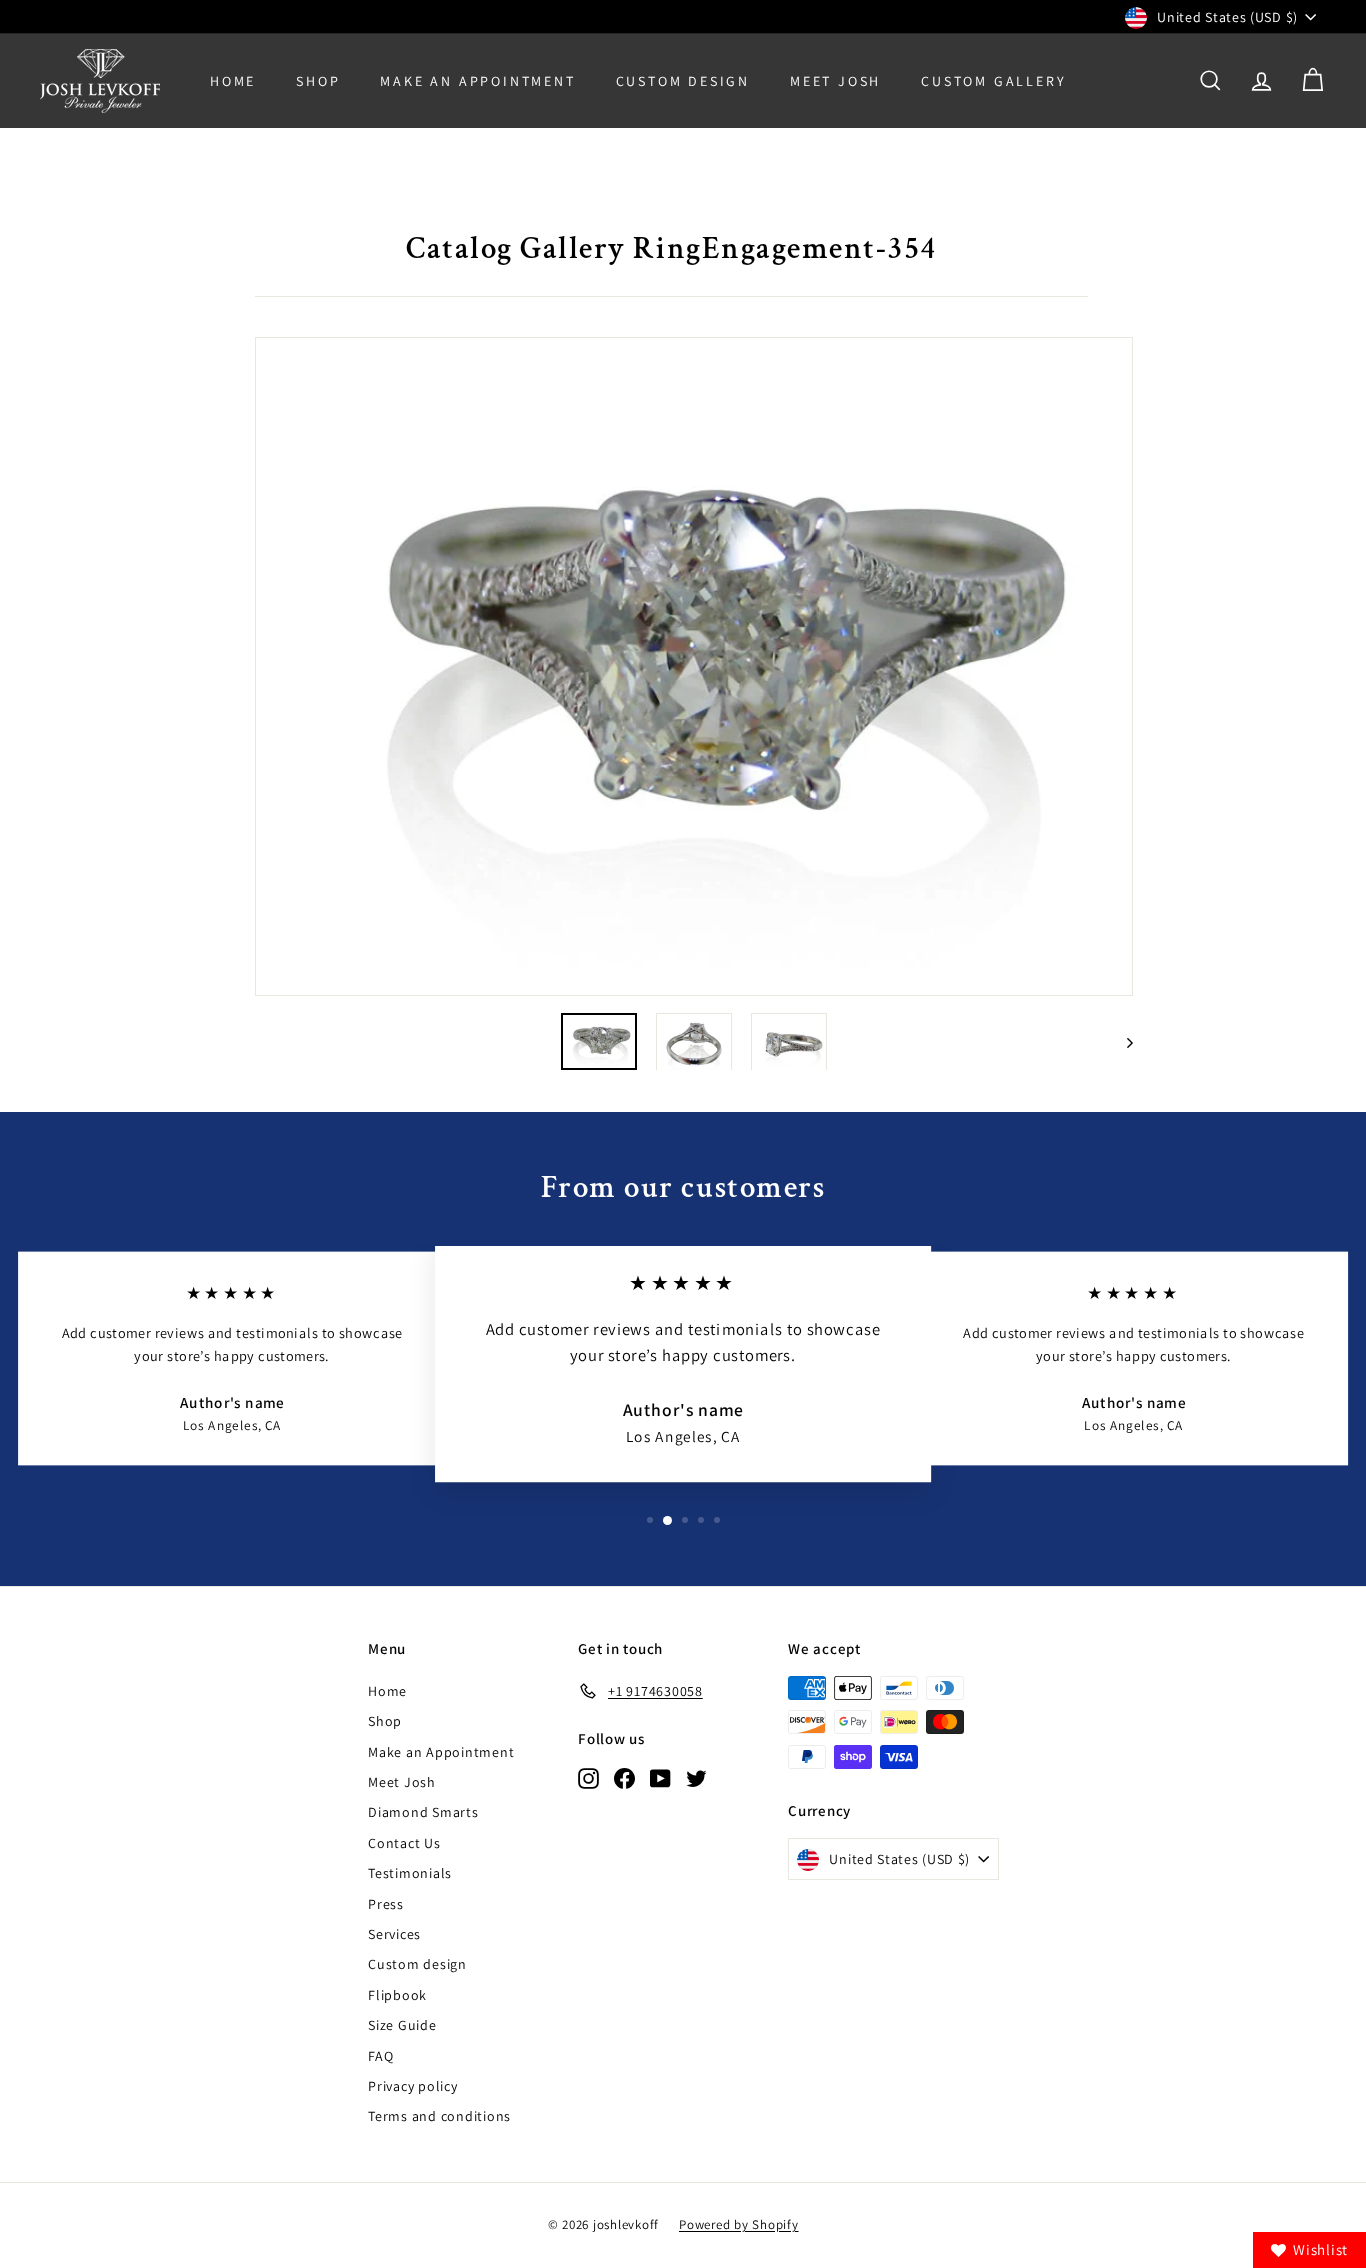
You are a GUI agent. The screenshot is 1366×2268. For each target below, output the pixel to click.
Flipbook (397, 1995)
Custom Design (683, 81)
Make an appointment (477, 81)
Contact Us (404, 1843)
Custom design (417, 1964)
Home (233, 81)
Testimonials (410, 1873)
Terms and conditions (439, 2116)
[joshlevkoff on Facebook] (624, 1777)
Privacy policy (413, 2086)
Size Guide (402, 2025)
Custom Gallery (993, 81)
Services (394, 1934)
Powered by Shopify (739, 2224)
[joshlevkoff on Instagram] (588, 1777)
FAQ (380, 2056)
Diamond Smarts (423, 1812)
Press (386, 1904)
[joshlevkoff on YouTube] (660, 1777)
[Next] (1120, 1041)
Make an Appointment (441, 1752)
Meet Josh (835, 81)
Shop (318, 81)
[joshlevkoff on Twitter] (696, 1777)
